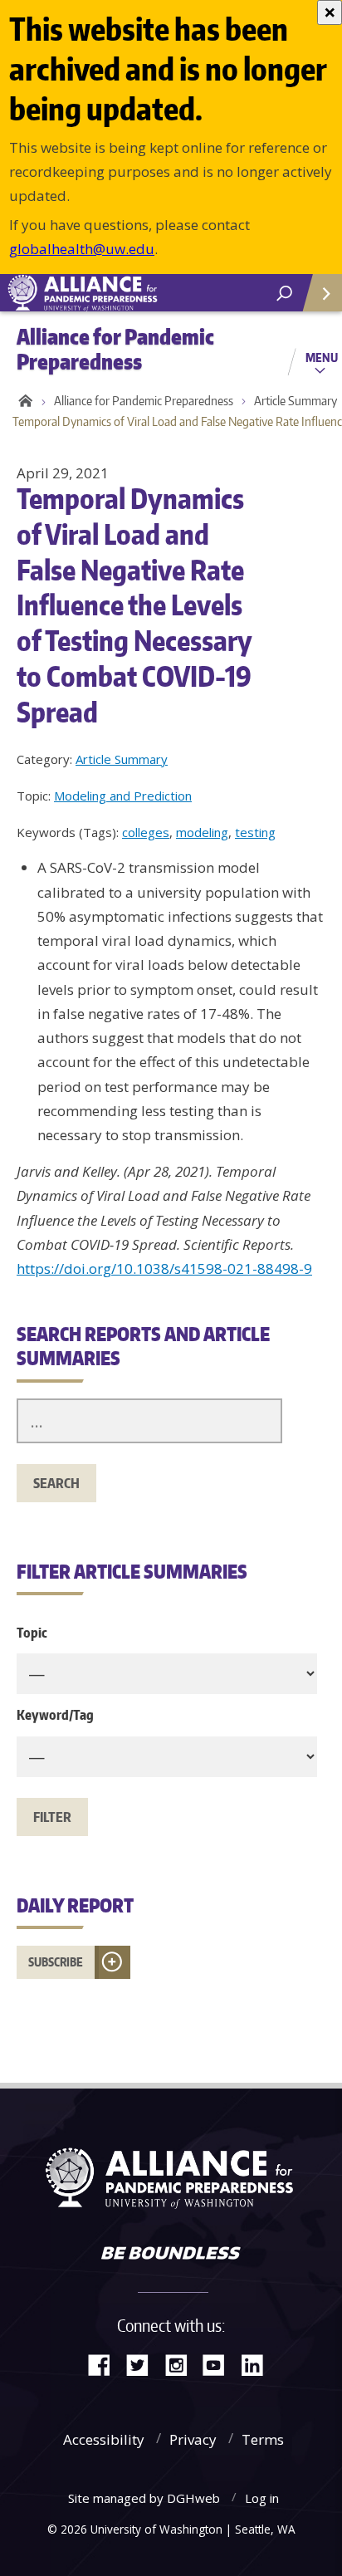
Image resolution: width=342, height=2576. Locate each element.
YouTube (220, 2364)
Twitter (144, 2364)
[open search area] (284, 294)
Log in (262, 2498)
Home (23, 401)
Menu (322, 357)
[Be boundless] (171, 2255)
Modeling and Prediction (123, 796)
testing (255, 832)
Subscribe (56, 1962)
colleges (146, 832)
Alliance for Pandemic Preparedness (144, 401)
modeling (202, 832)
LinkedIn (258, 2364)
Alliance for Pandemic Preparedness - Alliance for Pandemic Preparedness (125, 293)
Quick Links (321, 293)
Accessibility (104, 2439)
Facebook (105, 2364)
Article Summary (122, 759)
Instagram (182, 2364)
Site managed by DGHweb (144, 2498)
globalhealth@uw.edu (82, 249)
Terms (263, 2439)
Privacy (193, 2439)
